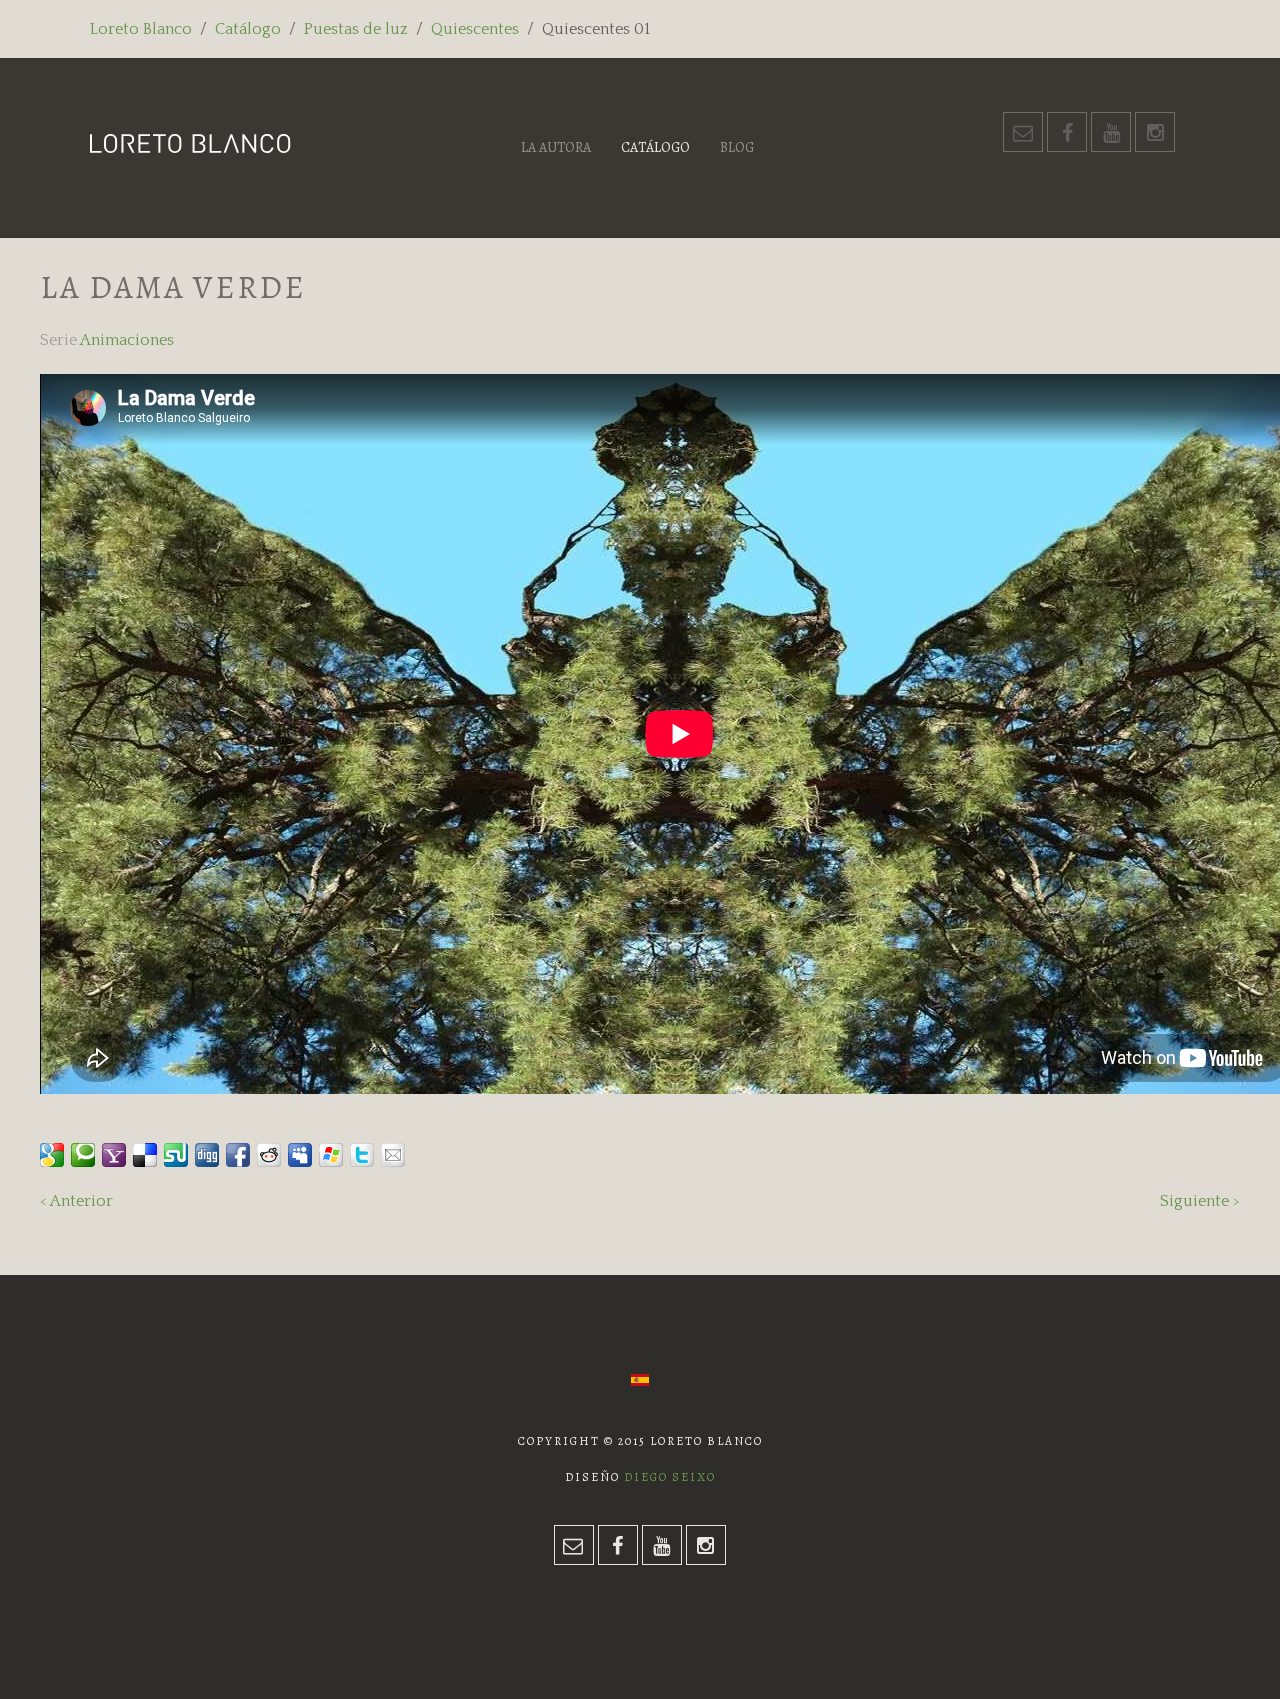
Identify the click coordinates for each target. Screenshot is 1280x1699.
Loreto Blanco (141, 29)
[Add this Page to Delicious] (145, 1155)
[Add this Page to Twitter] (362, 1155)
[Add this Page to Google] (52, 1155)
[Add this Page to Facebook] (238, 1155)
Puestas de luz (356, 29)
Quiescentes (475, 29)
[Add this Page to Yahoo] (114, 1155)
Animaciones (127, 340)
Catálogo (248, 29)
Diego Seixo (670, 1477)
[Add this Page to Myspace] (300, 1155)
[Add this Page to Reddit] (269, 1155)
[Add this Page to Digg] (207, 1155)
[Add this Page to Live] (331, 1155)
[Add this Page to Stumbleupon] (176, 1155)
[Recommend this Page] (393, 1155)
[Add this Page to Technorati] (83, 1155)
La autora (556, 147)
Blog (737, 147)
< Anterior (76, 1201)
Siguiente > (1200, 1201)
